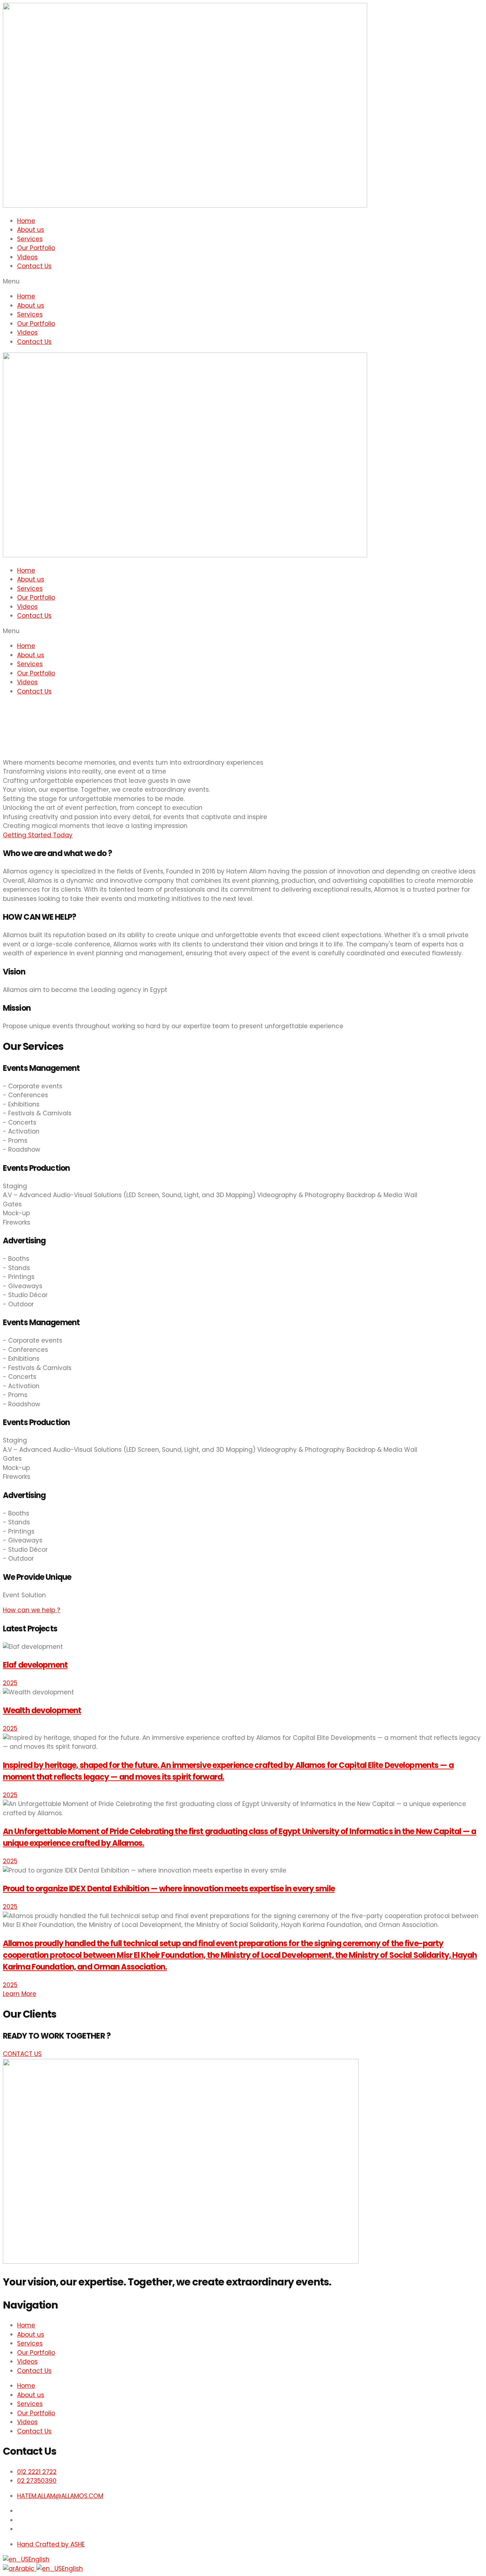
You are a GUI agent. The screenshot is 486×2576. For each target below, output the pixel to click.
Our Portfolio (36, 248)
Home (26, 221)
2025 (10, 1683)
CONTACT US (22, 2054)
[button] (243, 282)
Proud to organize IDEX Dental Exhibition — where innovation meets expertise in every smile (169, 1889)
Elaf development (35, 1665)
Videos (27, 257)
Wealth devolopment (42, 1711)
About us (31, 230)
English (39, 2559)
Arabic (26, 2569)
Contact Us (34, 266)
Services (30, 239)
